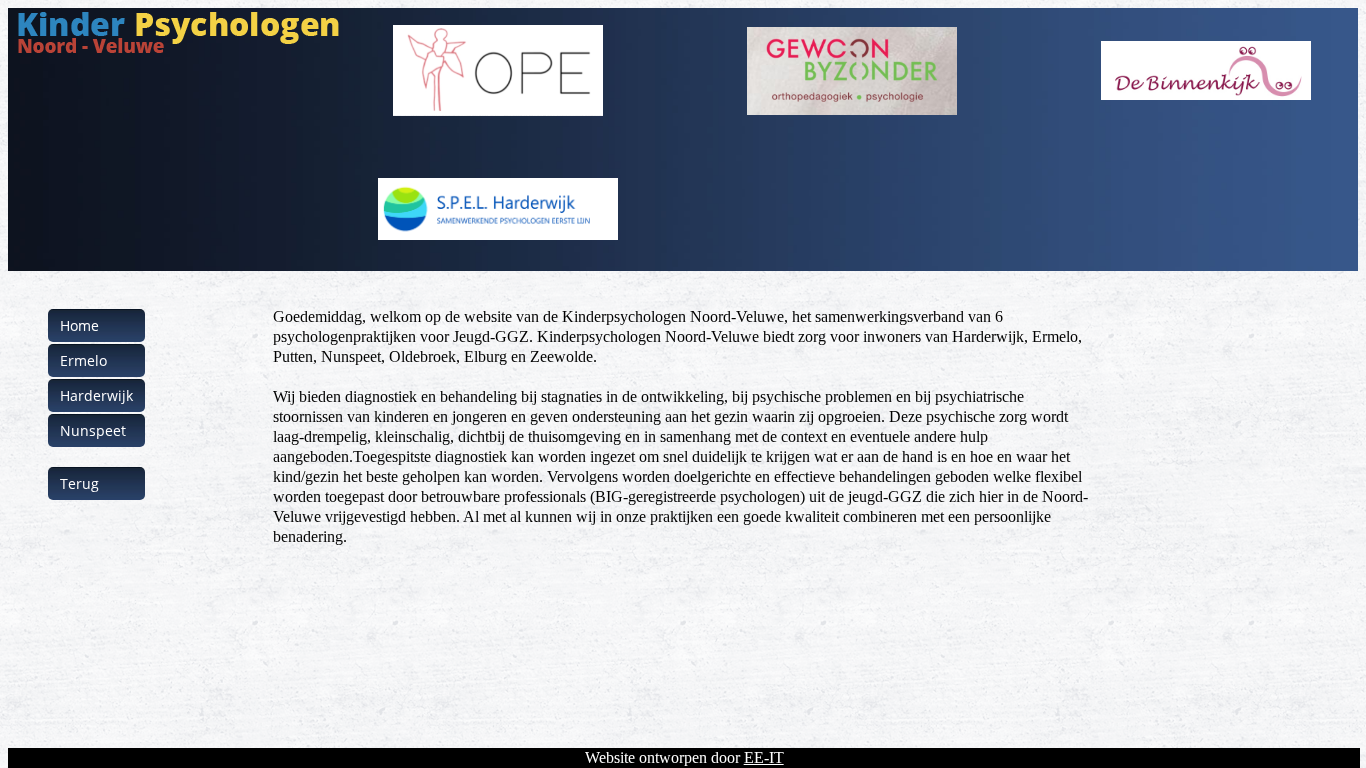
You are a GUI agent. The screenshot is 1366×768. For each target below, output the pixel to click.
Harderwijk (96, 395)
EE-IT (764, 757)
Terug (79, 483)
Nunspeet (93, 430)
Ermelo (83, 360)
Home (79, 325)
